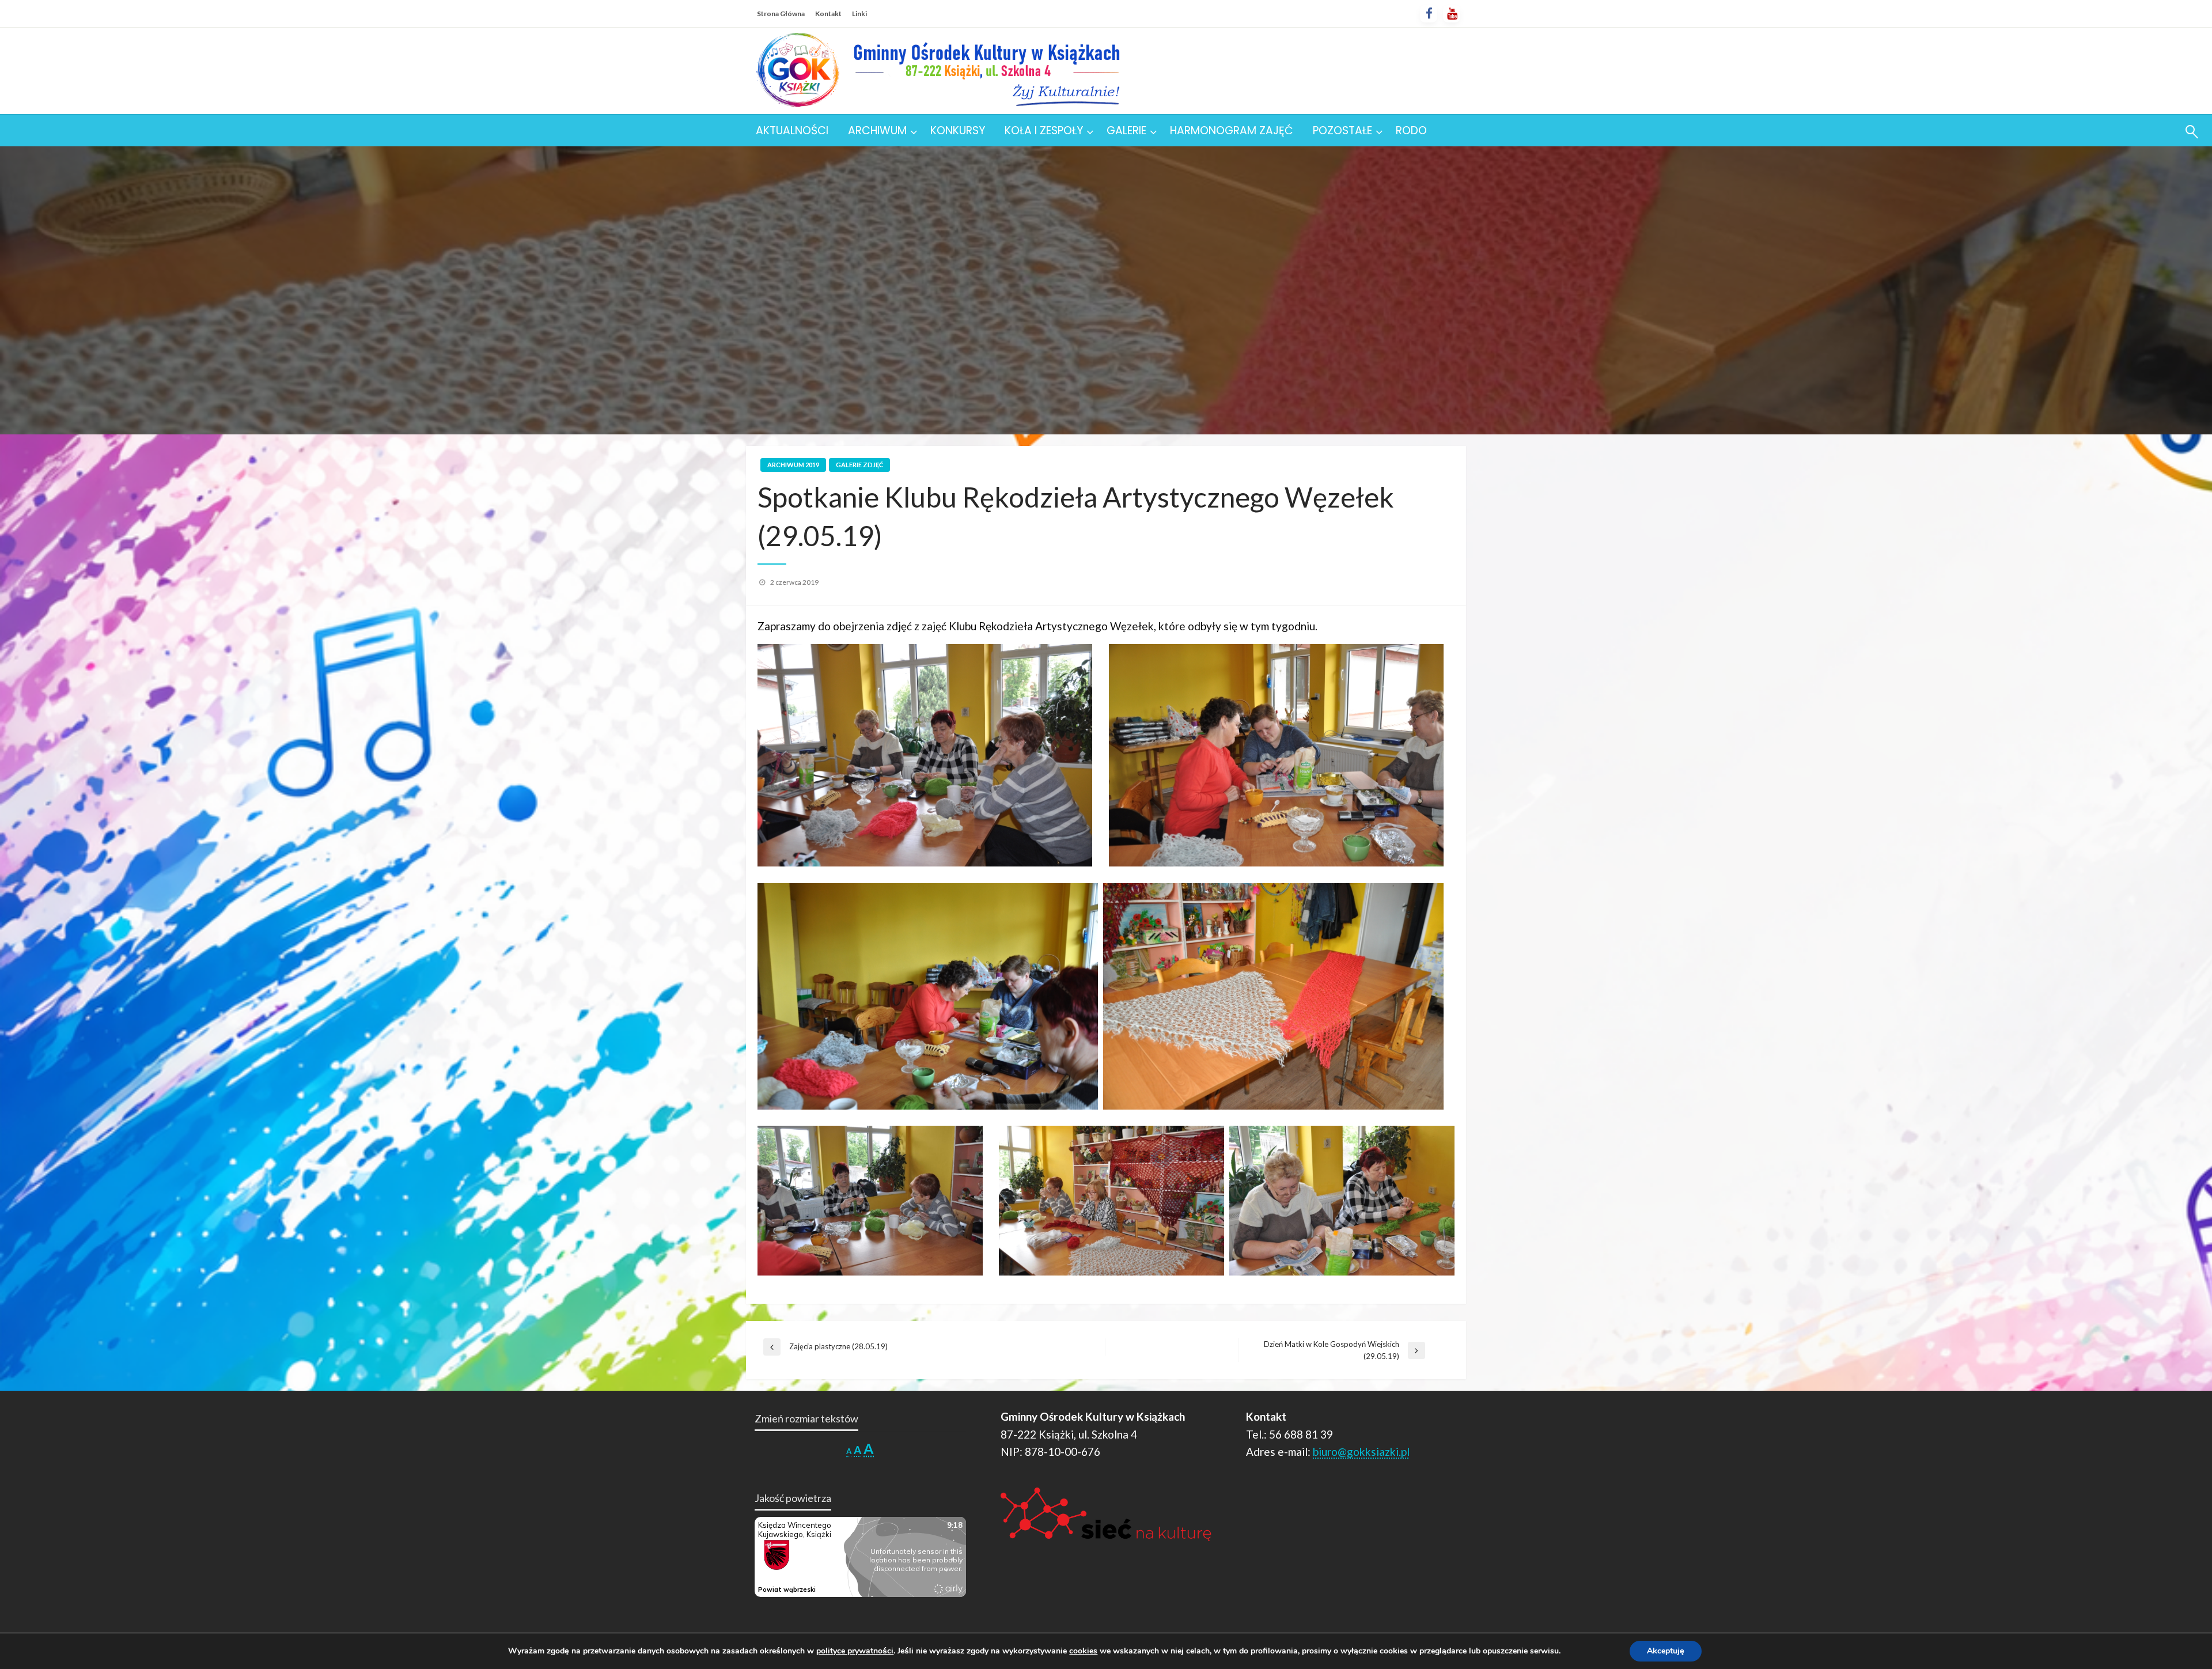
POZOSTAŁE (1342, 130)
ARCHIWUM (877, 130)
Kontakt (828, 14)
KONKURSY (958, 130)
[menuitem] (792, 130)
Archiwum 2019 (793, 465)
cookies (1083, 1651)
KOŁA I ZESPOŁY (1044, 130)
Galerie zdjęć (859, 465)
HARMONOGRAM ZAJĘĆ (1232, 130)
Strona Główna (781, 14)
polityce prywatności (855, 1651)
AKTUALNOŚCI (792, 130)
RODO (1411, 130)
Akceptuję (1666, 1651)
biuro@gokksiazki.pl (1361, 1452)
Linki (859, 14)
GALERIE (1126, 130)
